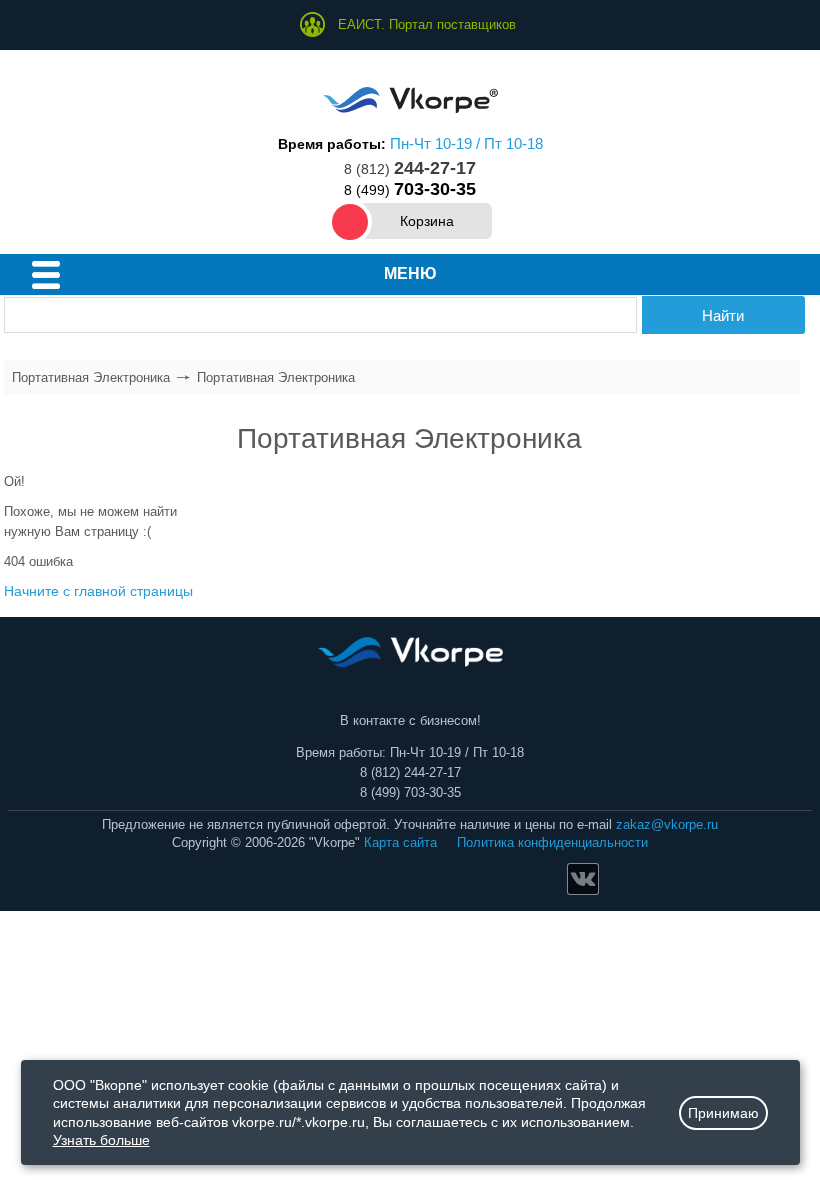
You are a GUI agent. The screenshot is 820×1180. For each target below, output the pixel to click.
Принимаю (723, 1113)
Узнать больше (101, 1140)
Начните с (98, 591)
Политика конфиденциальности (552, 842)
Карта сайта (400, 842)
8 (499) (410, 190)
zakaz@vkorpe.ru (667, 824)
